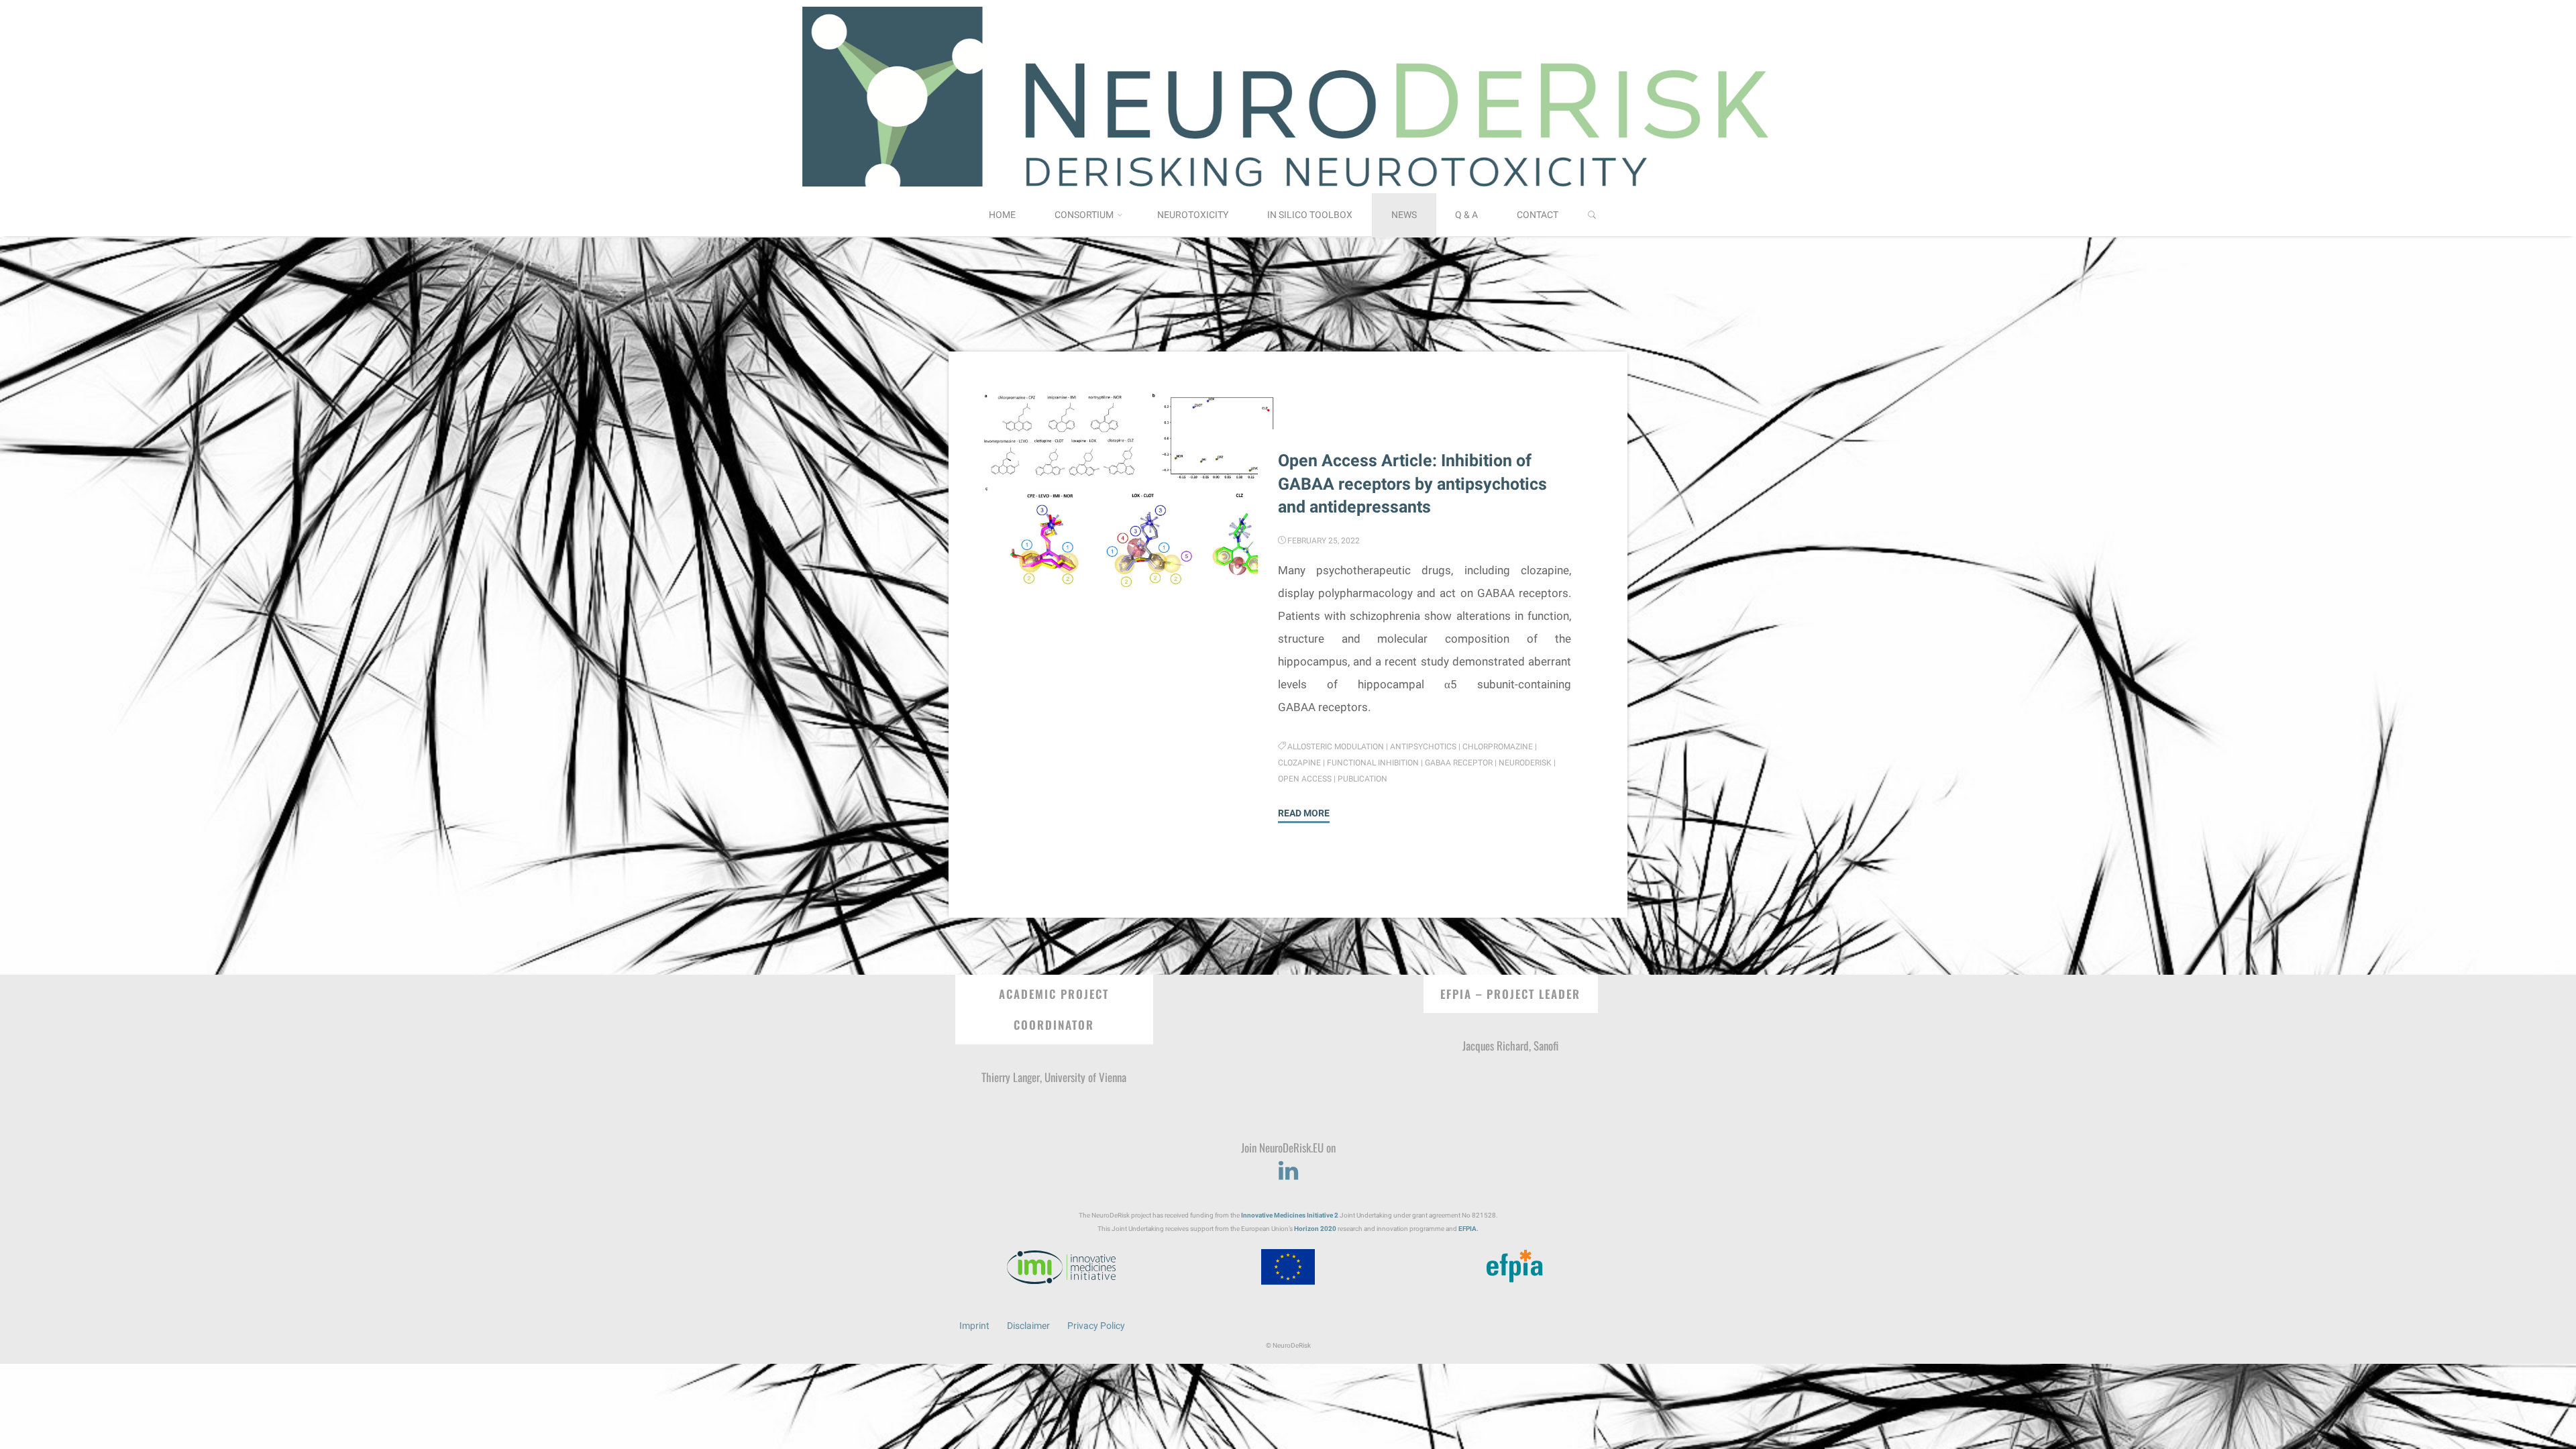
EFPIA (1467, 1229)
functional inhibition (1373, 763)
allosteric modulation (1336, 747)
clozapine (1299, 763)
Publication (1362, 779)
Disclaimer (1028, 1326)
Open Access (1305, 779)
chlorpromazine (1498, 747)
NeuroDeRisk (1525, 763)
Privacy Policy (1096, 1326)
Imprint (974, 1326)
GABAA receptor (1459, 763)
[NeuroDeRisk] (1288, 95)
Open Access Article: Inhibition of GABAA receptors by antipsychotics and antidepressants (1412, 484)
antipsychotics (1424, 747)
